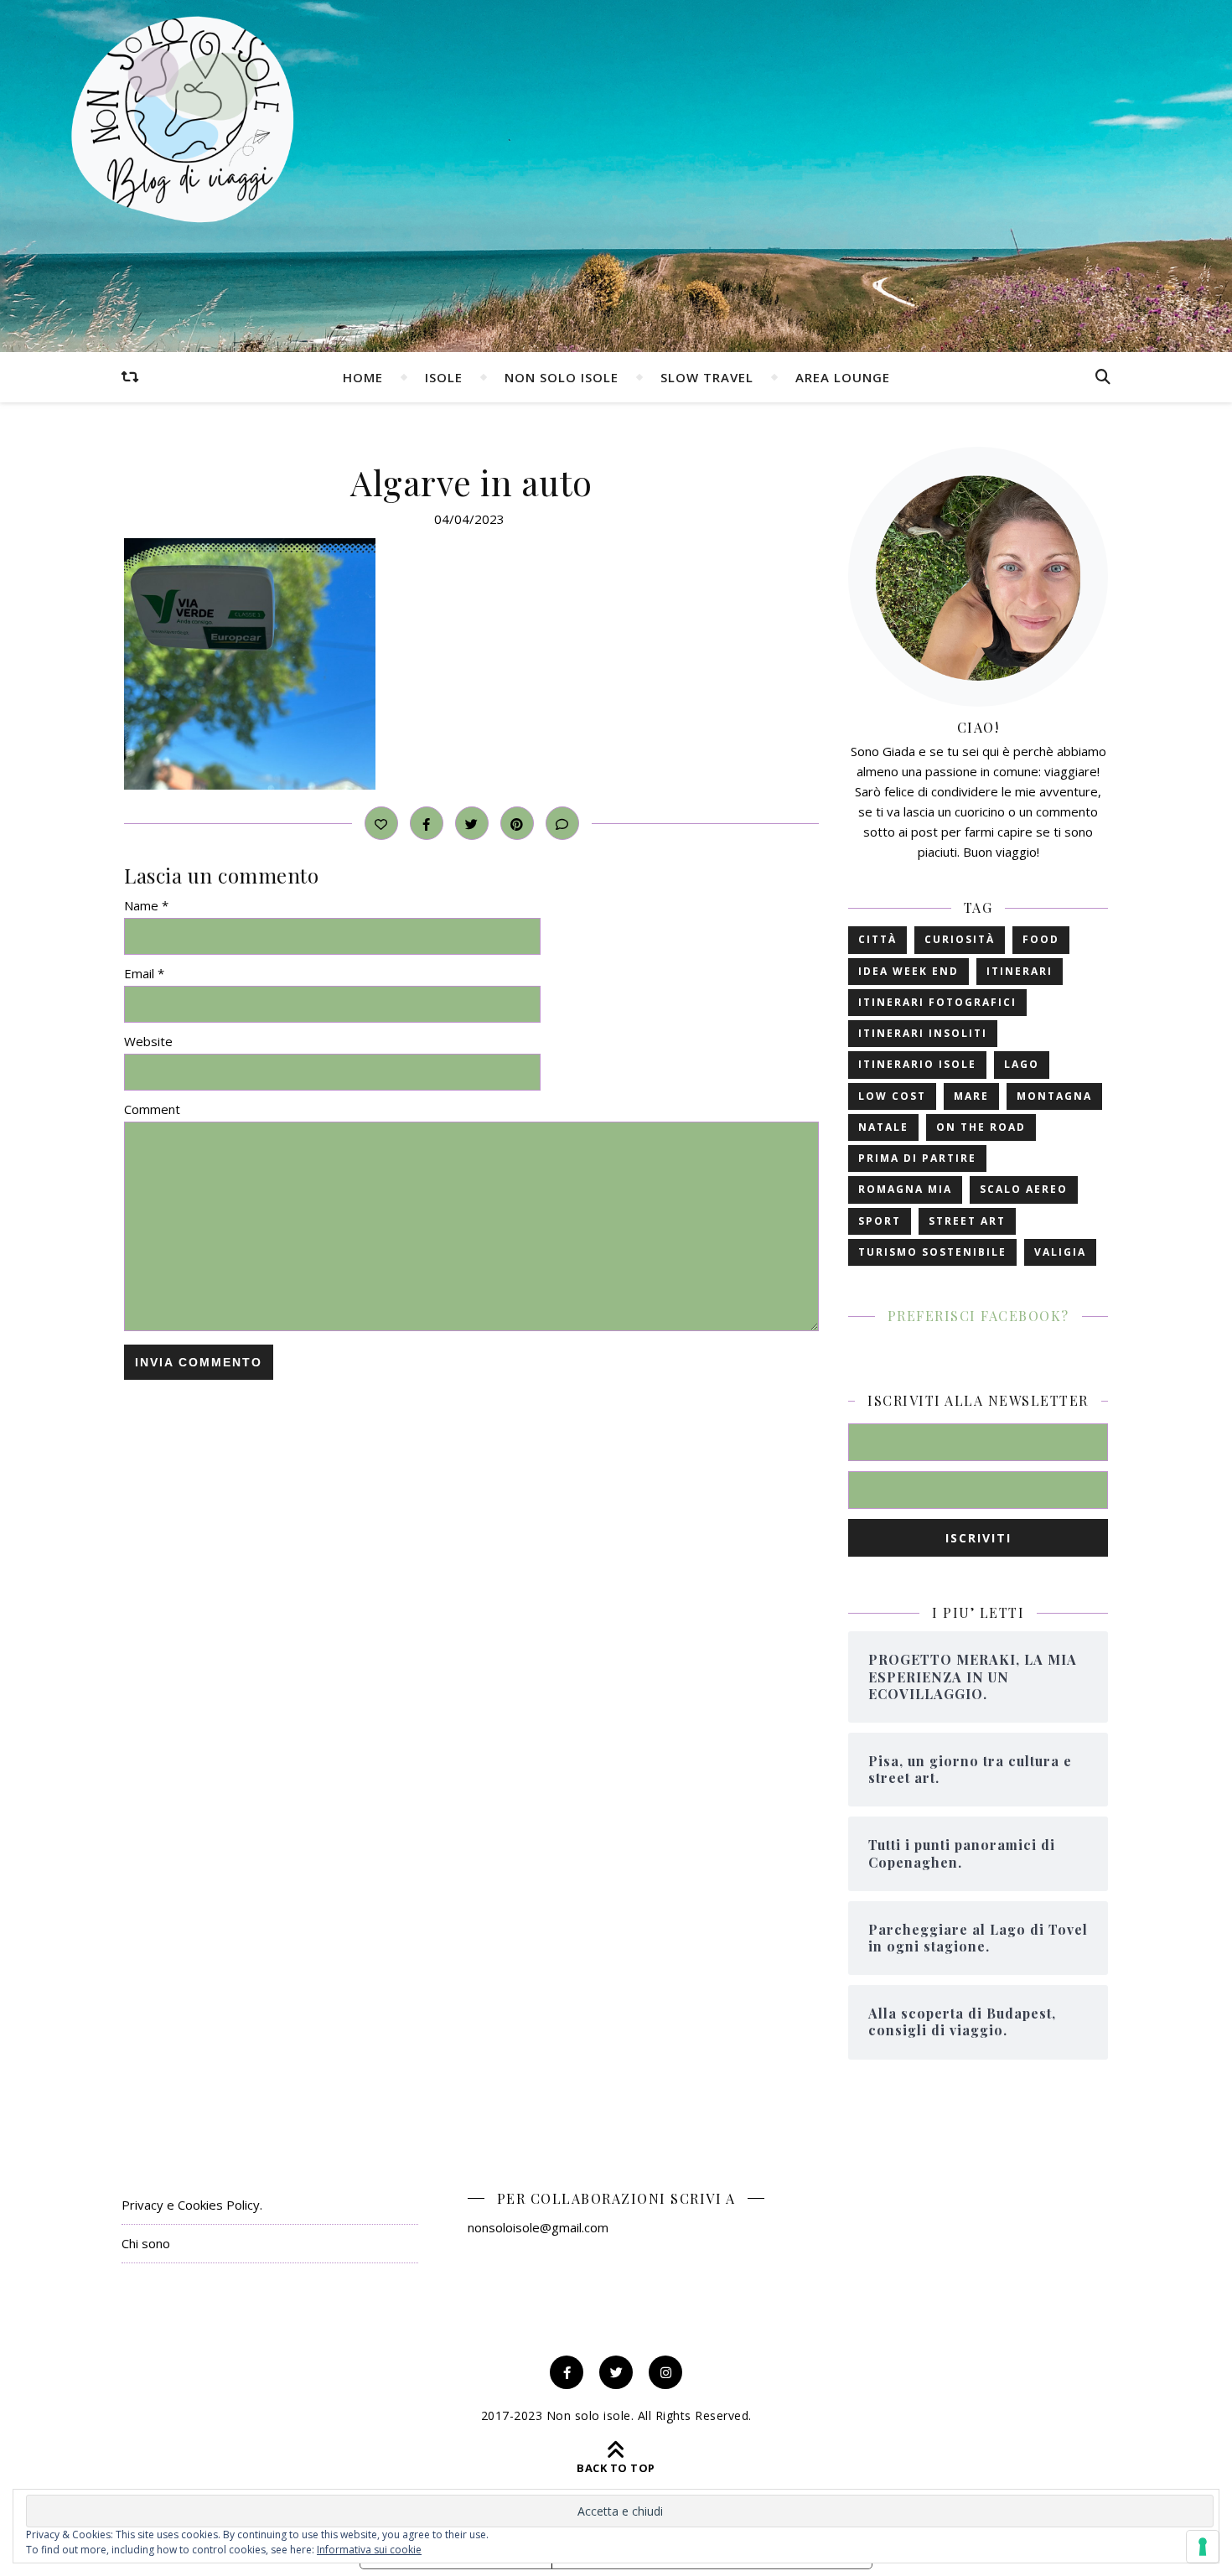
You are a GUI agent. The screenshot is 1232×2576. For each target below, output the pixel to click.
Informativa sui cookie (369, 2550)
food (1041, 939)
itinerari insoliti (923, 1033)
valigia (1060, 1252)
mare (971, 1096)
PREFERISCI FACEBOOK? (978, 1316)
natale (883, 1127)
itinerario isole (917, 1064)
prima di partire (917, 1158)
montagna (1054, 1096)
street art (967, 1221)
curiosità (960, 939)
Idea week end (908, 971)
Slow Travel (707, 377)
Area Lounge (843, 377)
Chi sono (146, 2243)
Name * (146, 905)
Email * (144, 973)
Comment (152, 1109)
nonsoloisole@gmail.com (538, 2227)
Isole (444, 377)
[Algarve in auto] (471, 664)
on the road (981, 1127)
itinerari (1020, 971)
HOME (363, 377)
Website (148, 1041)
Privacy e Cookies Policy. (192, 2205)
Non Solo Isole (562, 377)
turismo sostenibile (932, 1252)
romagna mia (905, 1189)
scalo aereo (1024, 1189)
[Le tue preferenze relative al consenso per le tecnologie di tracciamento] (1203, 2547)
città (877, 939)
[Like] (381, 823)
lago (1022, 1064)
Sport (880, 1221)
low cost (892, 1096)
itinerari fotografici (937, 1002)
